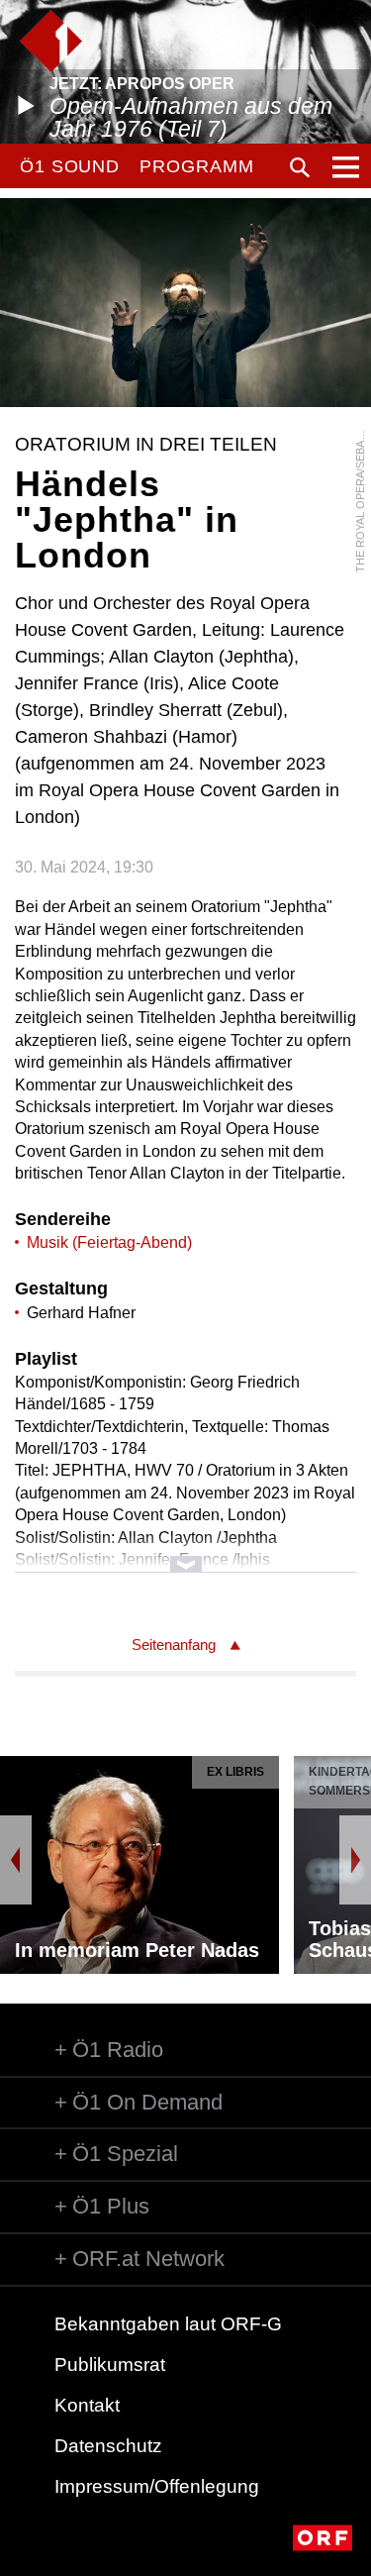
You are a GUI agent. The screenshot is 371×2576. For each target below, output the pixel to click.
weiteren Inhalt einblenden (185, 1554)
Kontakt (87, 2405)
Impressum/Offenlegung (157, 2486)
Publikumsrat (110, 2365)
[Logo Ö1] (51, 41)
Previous (16, 1860)
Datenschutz (108, 2446)
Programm (196, 166)
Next (355, 1860)
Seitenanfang (174, 1645)
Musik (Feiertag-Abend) (109, 1242)
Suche (300, 167)
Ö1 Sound (70, 166)
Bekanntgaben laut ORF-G (168, 2324)
